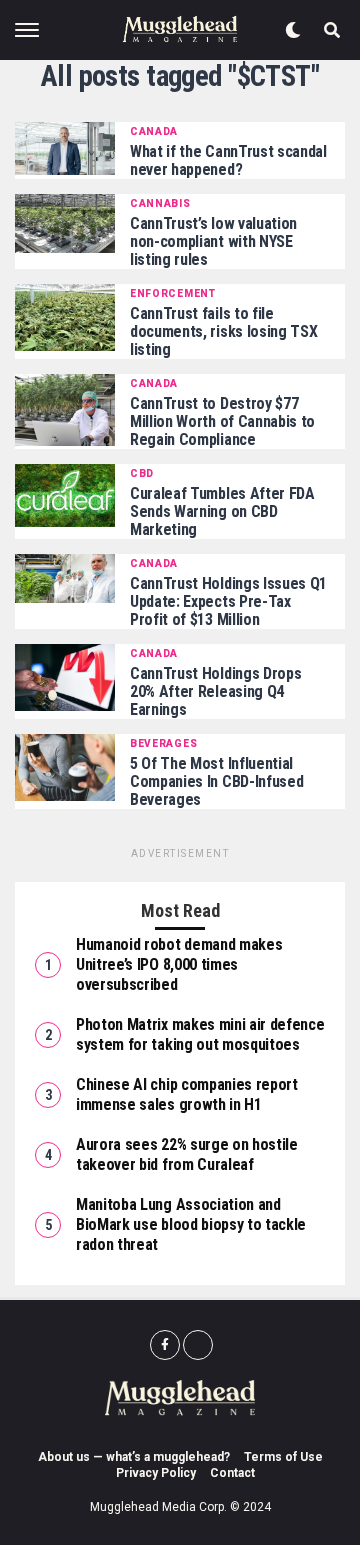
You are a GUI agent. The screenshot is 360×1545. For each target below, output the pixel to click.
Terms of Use (283, 1457)
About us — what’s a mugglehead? (134, 1457)
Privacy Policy (156, 1473)
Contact (232, 1473)
